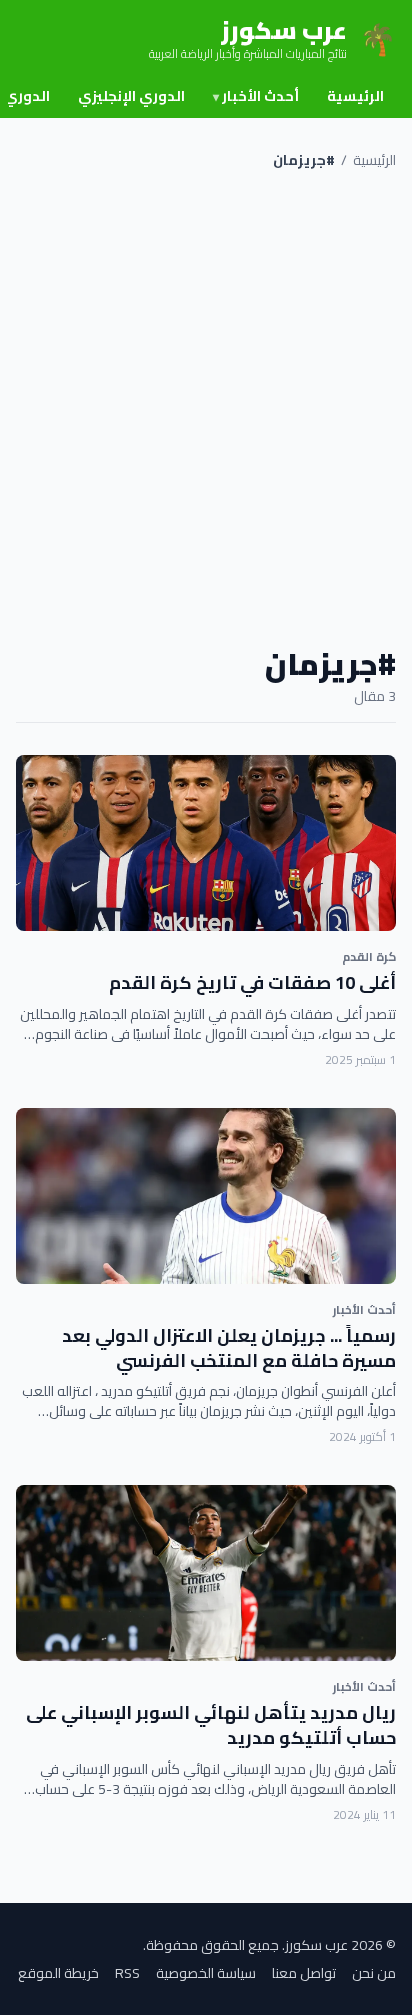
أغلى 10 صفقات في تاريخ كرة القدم (252, 982)
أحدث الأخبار (256, 96)
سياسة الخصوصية (206, 1973)
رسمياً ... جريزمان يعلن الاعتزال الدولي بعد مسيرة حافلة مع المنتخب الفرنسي (229, 1348)
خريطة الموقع (58, 1973)
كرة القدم (369, 956)
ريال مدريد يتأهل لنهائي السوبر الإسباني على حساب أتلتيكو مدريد (211, 1725)
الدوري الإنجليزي (131, 96)
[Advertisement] (206, 408)
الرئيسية (355, 96)
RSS (127, 1973)
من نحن (374, 1973)
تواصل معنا (304, 1973)
